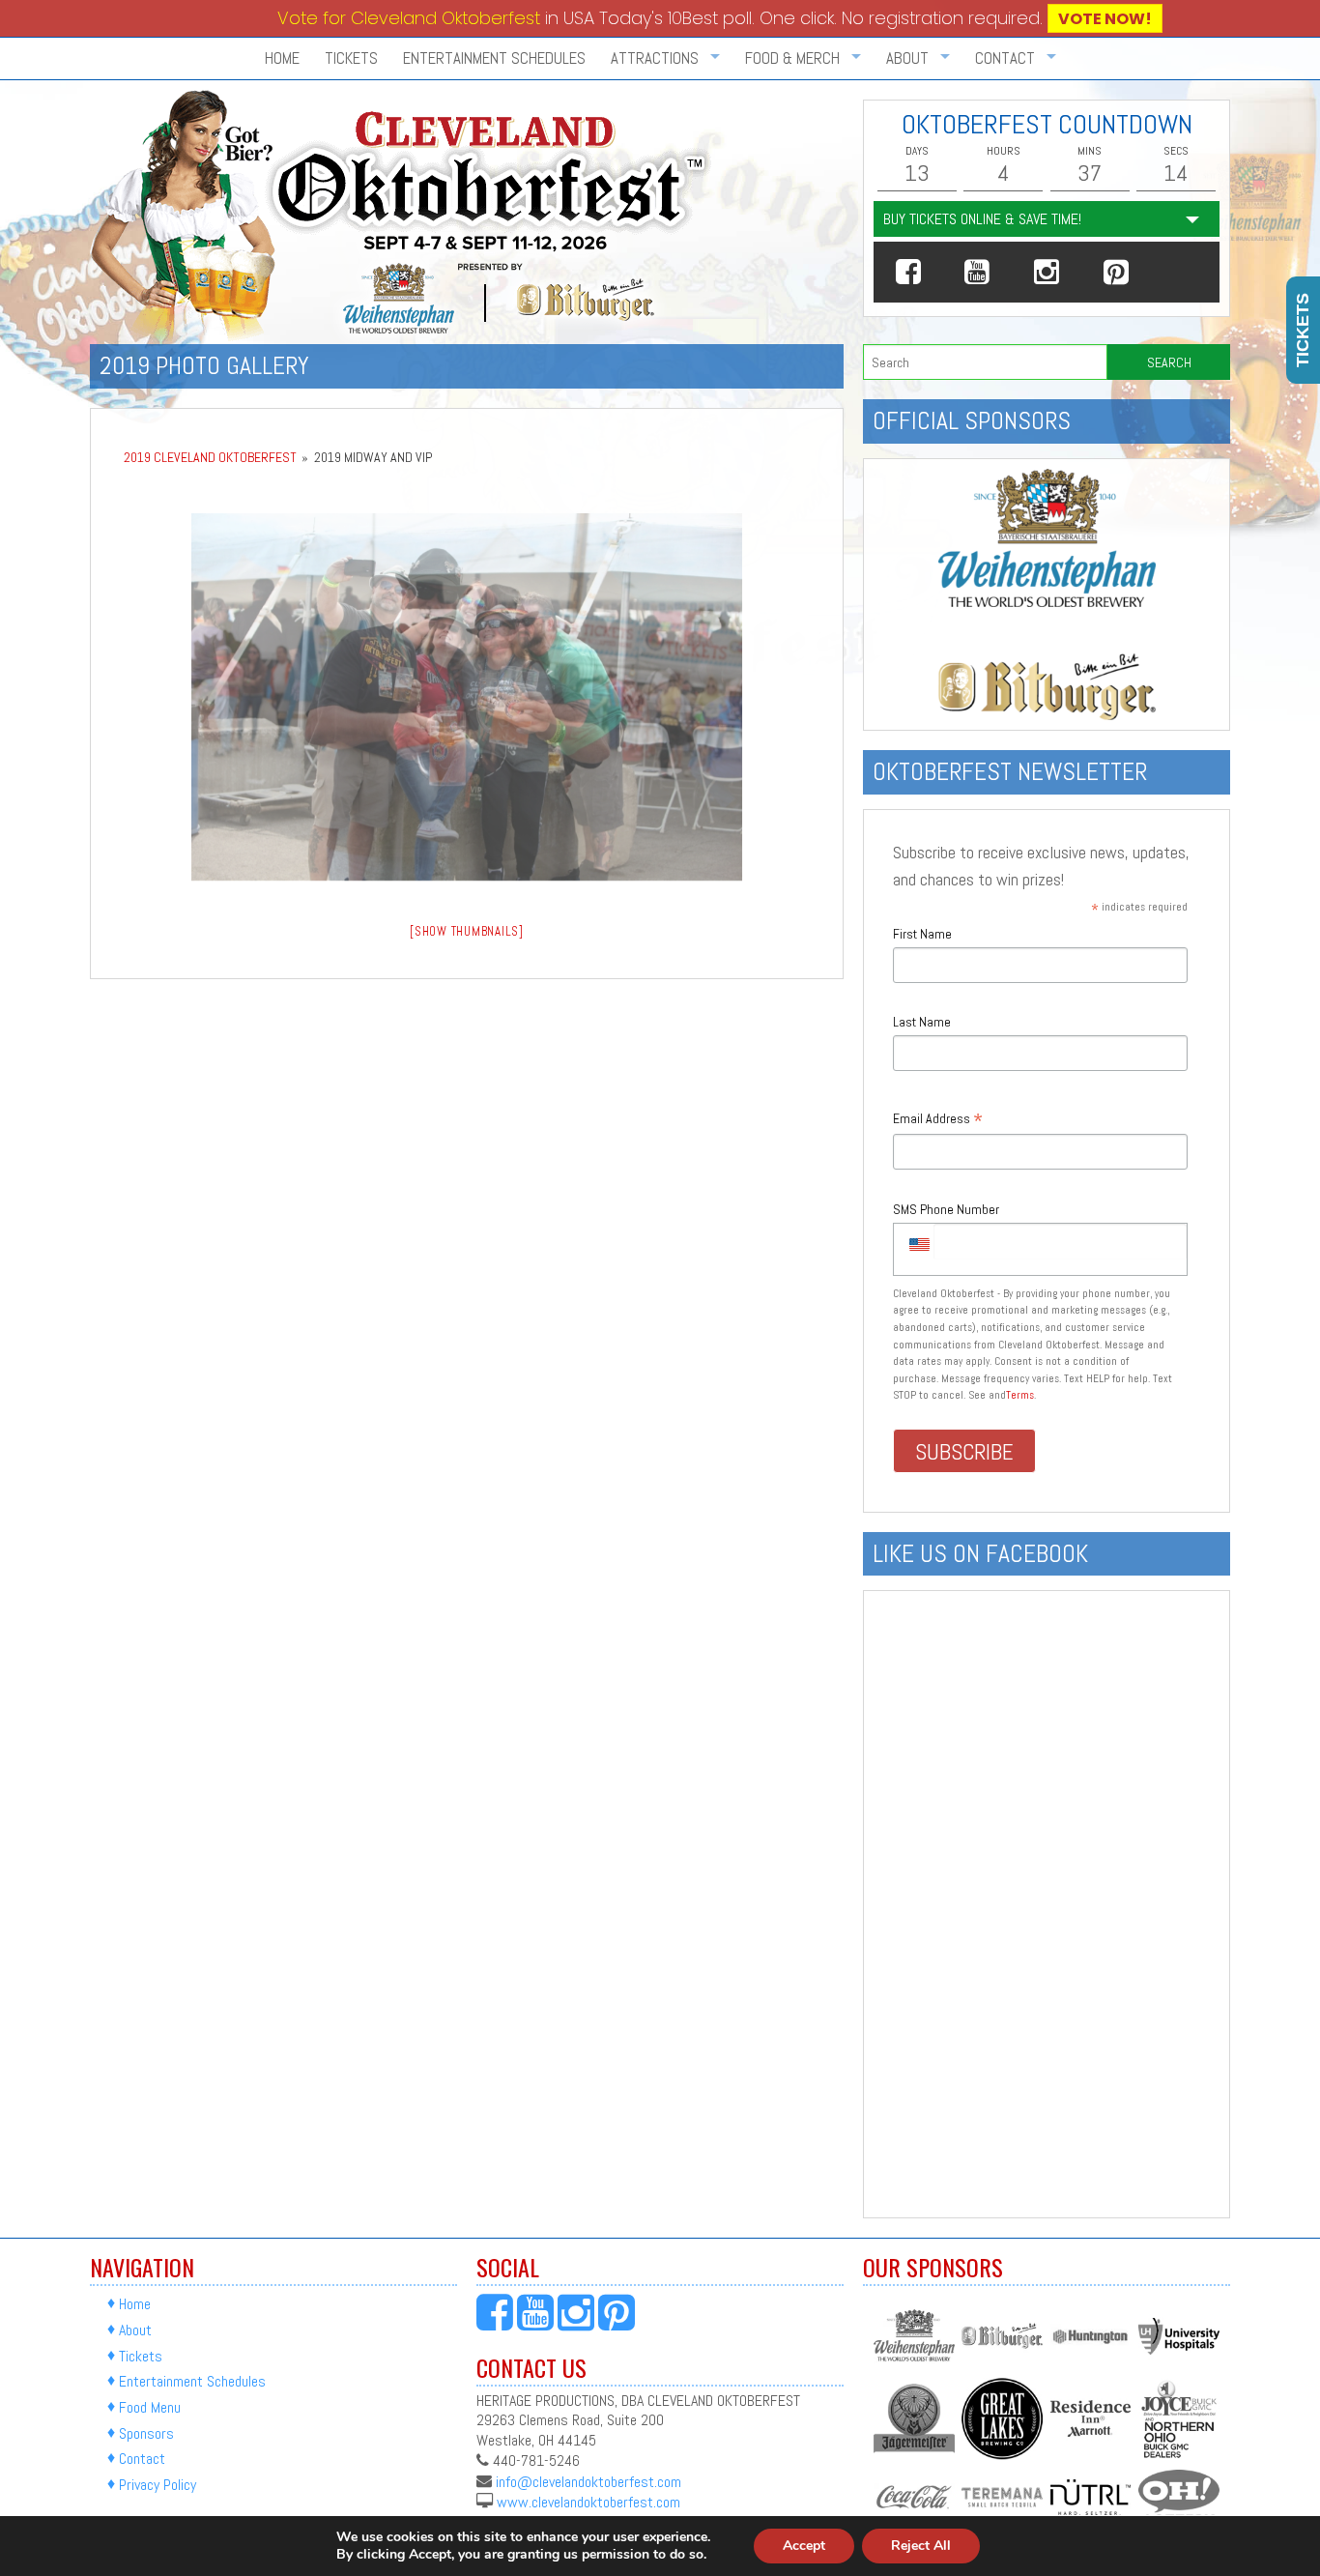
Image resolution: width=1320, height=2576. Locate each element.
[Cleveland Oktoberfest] (404, 216)
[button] (908, 272)
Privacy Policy (158, 2485)
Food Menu (150, 2407)
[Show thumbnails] (467, 931)
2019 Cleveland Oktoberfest (210, 457)
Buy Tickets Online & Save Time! (982, 219)
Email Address (938, 1120)
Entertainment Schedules (494, 58)
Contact (142, 2460)
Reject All (921, 2546)
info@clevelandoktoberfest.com (588, 2481)
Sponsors (146, 2433)
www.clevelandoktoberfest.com (588, 2502)
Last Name (922, 1022)
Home (282, 58)
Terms (1020, 1395)
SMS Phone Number (946, 1209)
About (135, 2330)
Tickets (351, 58)
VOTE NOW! (1105, 19)
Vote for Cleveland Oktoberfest (409, 18)
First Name (922, 934)
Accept (804, 2546)
